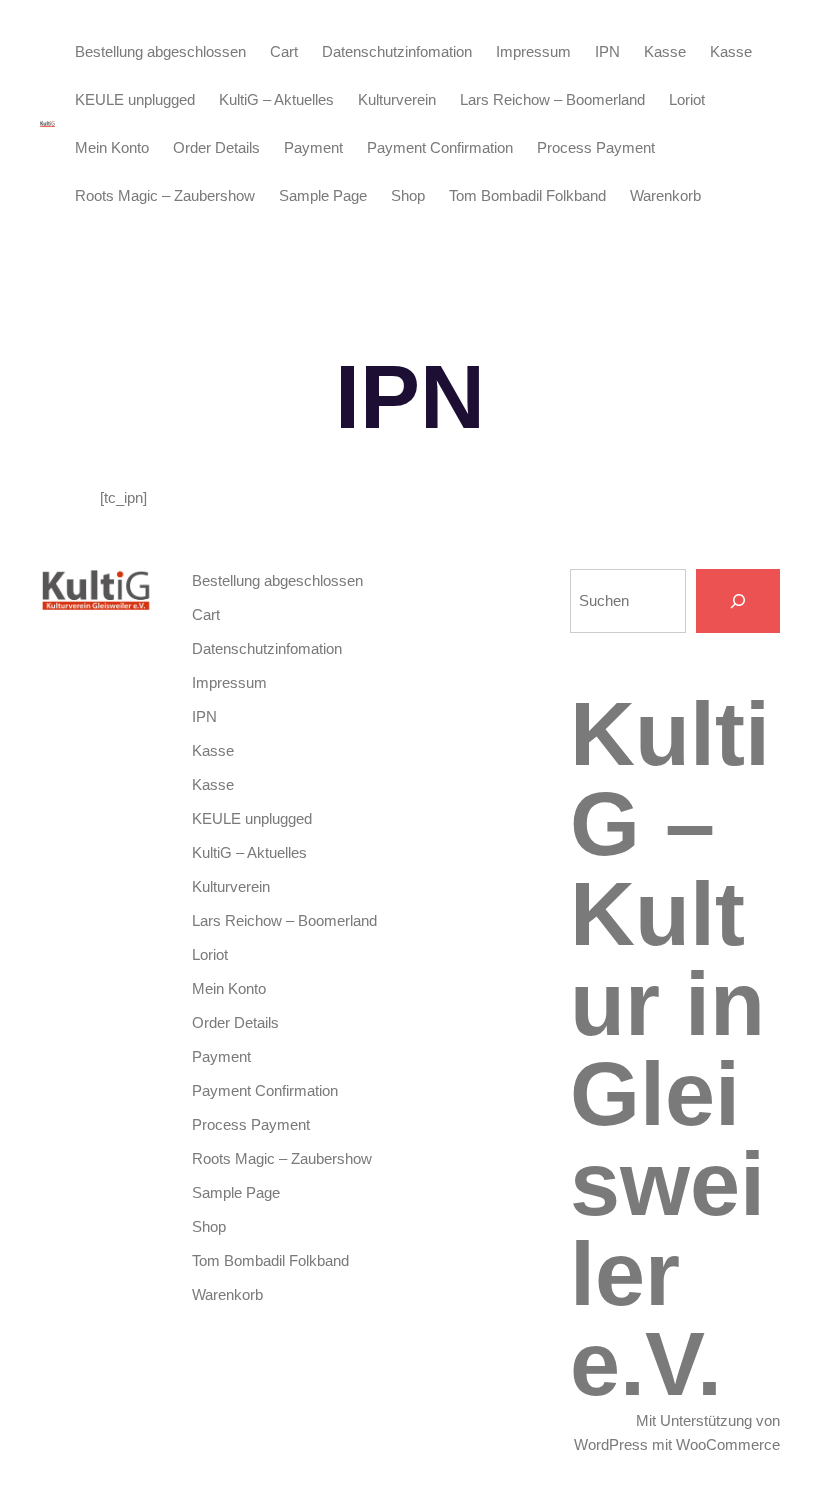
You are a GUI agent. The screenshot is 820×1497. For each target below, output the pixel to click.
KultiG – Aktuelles (276, 99)
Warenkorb (665, 195)
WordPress (611, 1444)
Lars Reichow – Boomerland (552, 99)
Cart (284, 51)
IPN (607, 51)
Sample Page (323, 195)
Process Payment (596, 147)
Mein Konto (112, 147)
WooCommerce (728, 1444)
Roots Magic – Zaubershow (165, 195)
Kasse (665, 51)
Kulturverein (397, 99)
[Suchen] (738, 601)
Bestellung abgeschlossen (160, 51)
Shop (408, 195)
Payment (313, 147)
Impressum (533, 51)
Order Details (216, 147)
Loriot (687, 99)
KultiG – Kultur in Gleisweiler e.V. (670, 1049)
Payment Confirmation (440, 147)
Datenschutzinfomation (397, 51)
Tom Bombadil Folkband (527, 195)
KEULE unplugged (135, 99)
